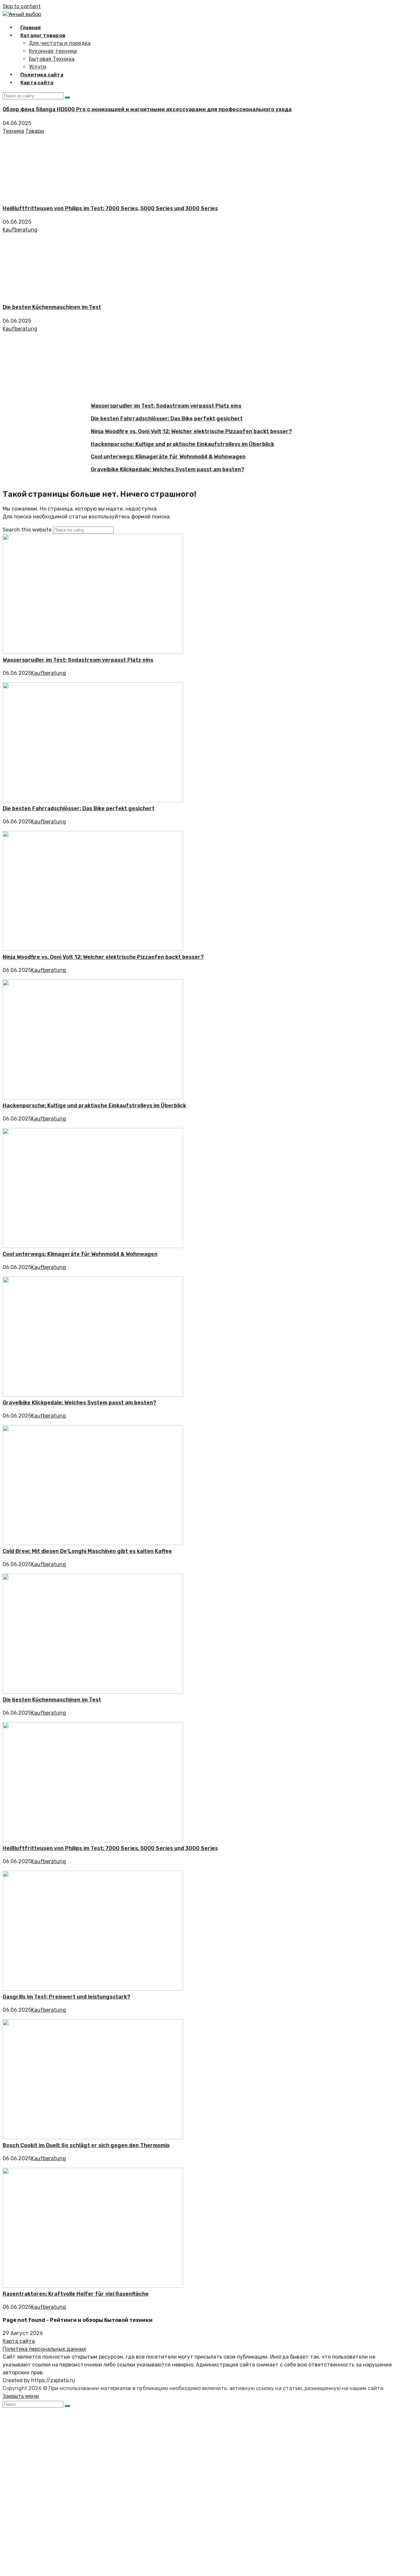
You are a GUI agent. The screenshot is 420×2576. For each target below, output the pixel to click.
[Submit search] (67, 2406)
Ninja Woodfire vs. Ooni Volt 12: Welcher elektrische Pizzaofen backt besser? (174, 431)
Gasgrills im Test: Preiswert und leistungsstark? (66, 1997)
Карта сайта (19, 2341)
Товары (35, 131)
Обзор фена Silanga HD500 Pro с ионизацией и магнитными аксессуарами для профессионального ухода (147, 109)
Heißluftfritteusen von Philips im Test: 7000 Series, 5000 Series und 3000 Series (110, 208)
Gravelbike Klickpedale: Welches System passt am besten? (150, 469)
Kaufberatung (20, 230)
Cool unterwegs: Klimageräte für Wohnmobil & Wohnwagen (151, 457)
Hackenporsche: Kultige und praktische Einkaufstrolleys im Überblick (165, 444)
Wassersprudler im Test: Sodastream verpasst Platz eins (149, 406)
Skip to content (22, 6)
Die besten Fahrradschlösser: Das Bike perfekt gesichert (149, 419)
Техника (13, 131)
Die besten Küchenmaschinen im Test (52, 307)
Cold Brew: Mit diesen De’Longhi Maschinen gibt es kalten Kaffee (87, 1551)
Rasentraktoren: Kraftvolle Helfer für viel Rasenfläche (76, 2294)
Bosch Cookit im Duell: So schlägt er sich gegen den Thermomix (86, 2145)
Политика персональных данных (44, 2349)
